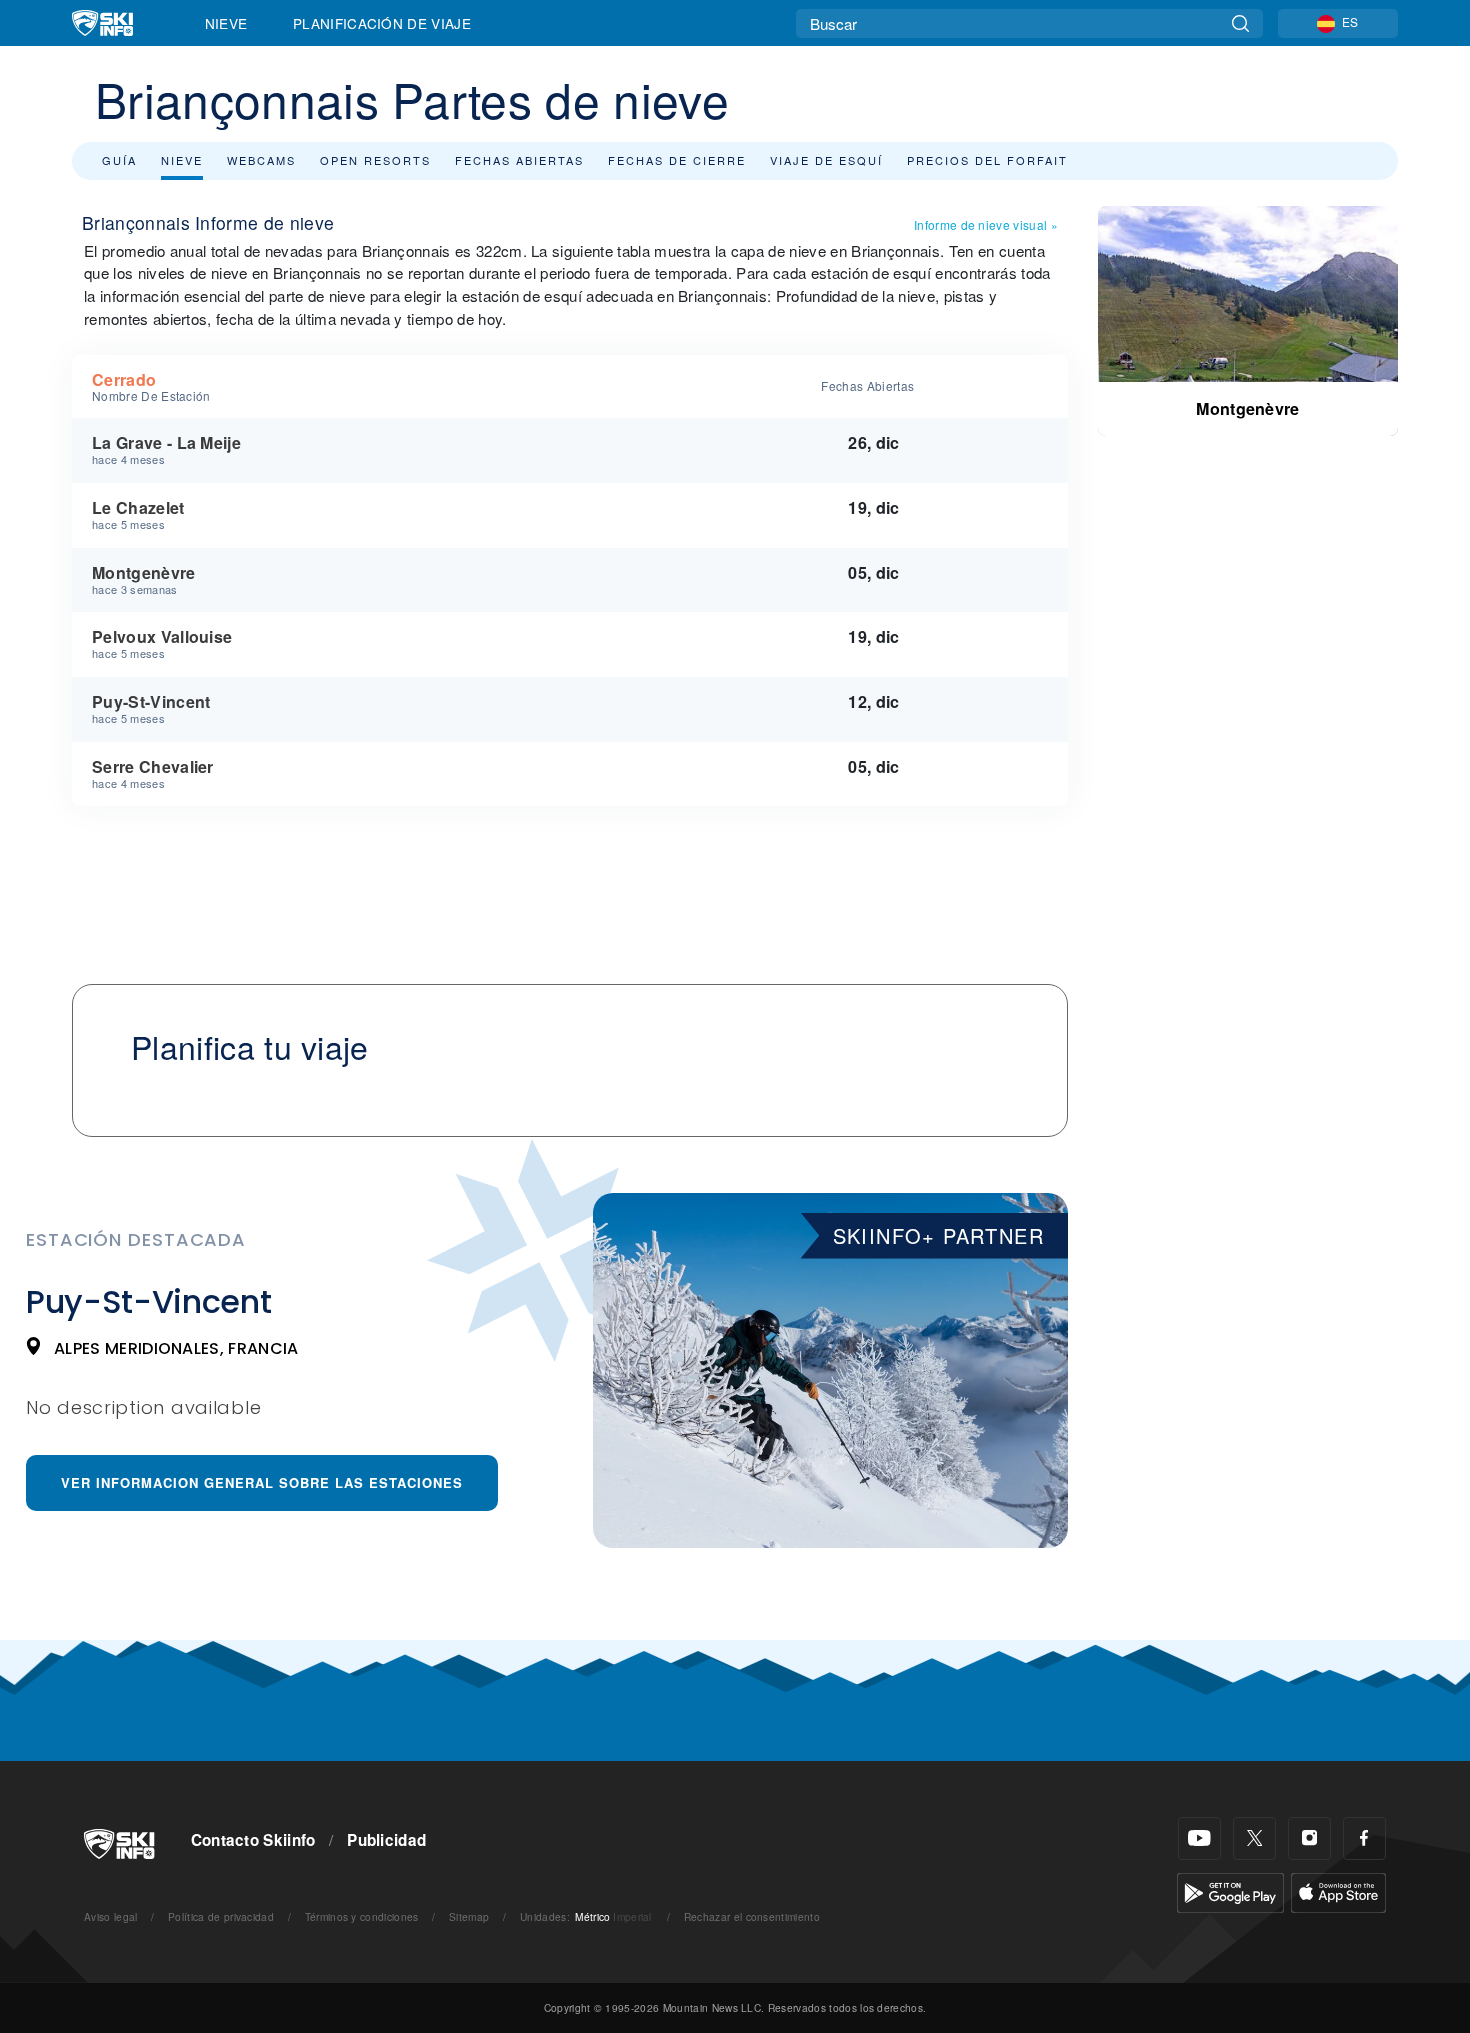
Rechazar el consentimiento (752, 1916)
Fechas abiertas (519, 160)
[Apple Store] (1338, 1890)
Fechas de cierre (677, 160)
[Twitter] (1254, 1838)
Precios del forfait (987, 160)
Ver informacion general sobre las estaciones (262, 1482)
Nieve (226, 23)
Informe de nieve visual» (986, 224)
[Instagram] (1309, 1838)
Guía (119, 160)
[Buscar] (1240, 23)
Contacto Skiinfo (253, 1840)
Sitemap (469, 1916)
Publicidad (386, 1840)
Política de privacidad (221, 1916)
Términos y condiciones (362, 1916)
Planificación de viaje (382, 23)
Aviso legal (111, 1916)
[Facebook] (1364, 1838)
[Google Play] (1230, 1890)
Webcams (261, 160)
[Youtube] (1199, 1838)
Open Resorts (375, 160)
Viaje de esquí (826, 160)
